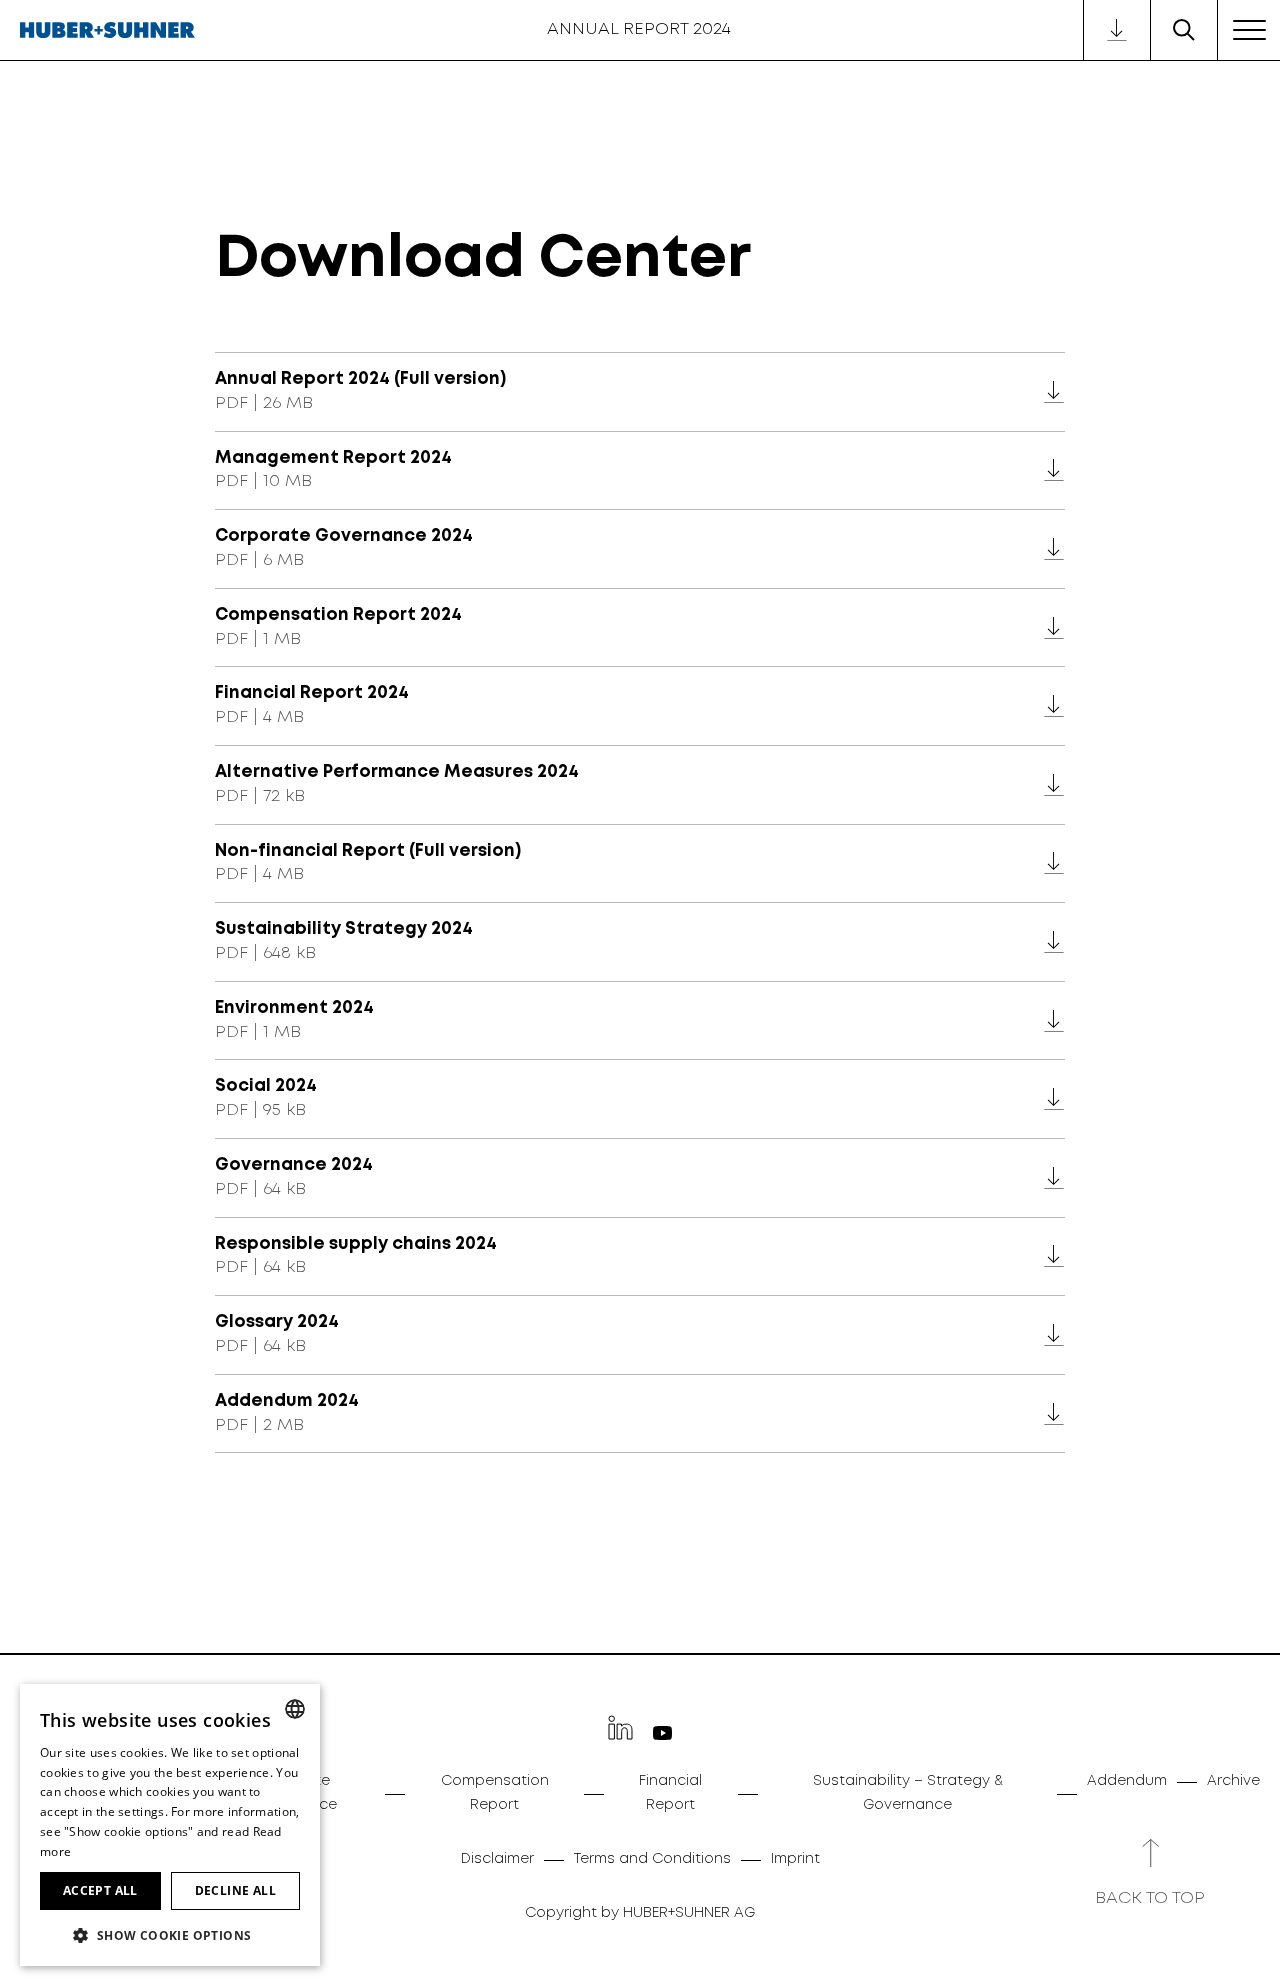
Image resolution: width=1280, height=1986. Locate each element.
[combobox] (295, 1709)
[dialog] (170, 1825)
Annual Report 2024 (639, 29)
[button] (170, 1934)
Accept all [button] (100, 1890)
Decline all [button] (235, 1890)
